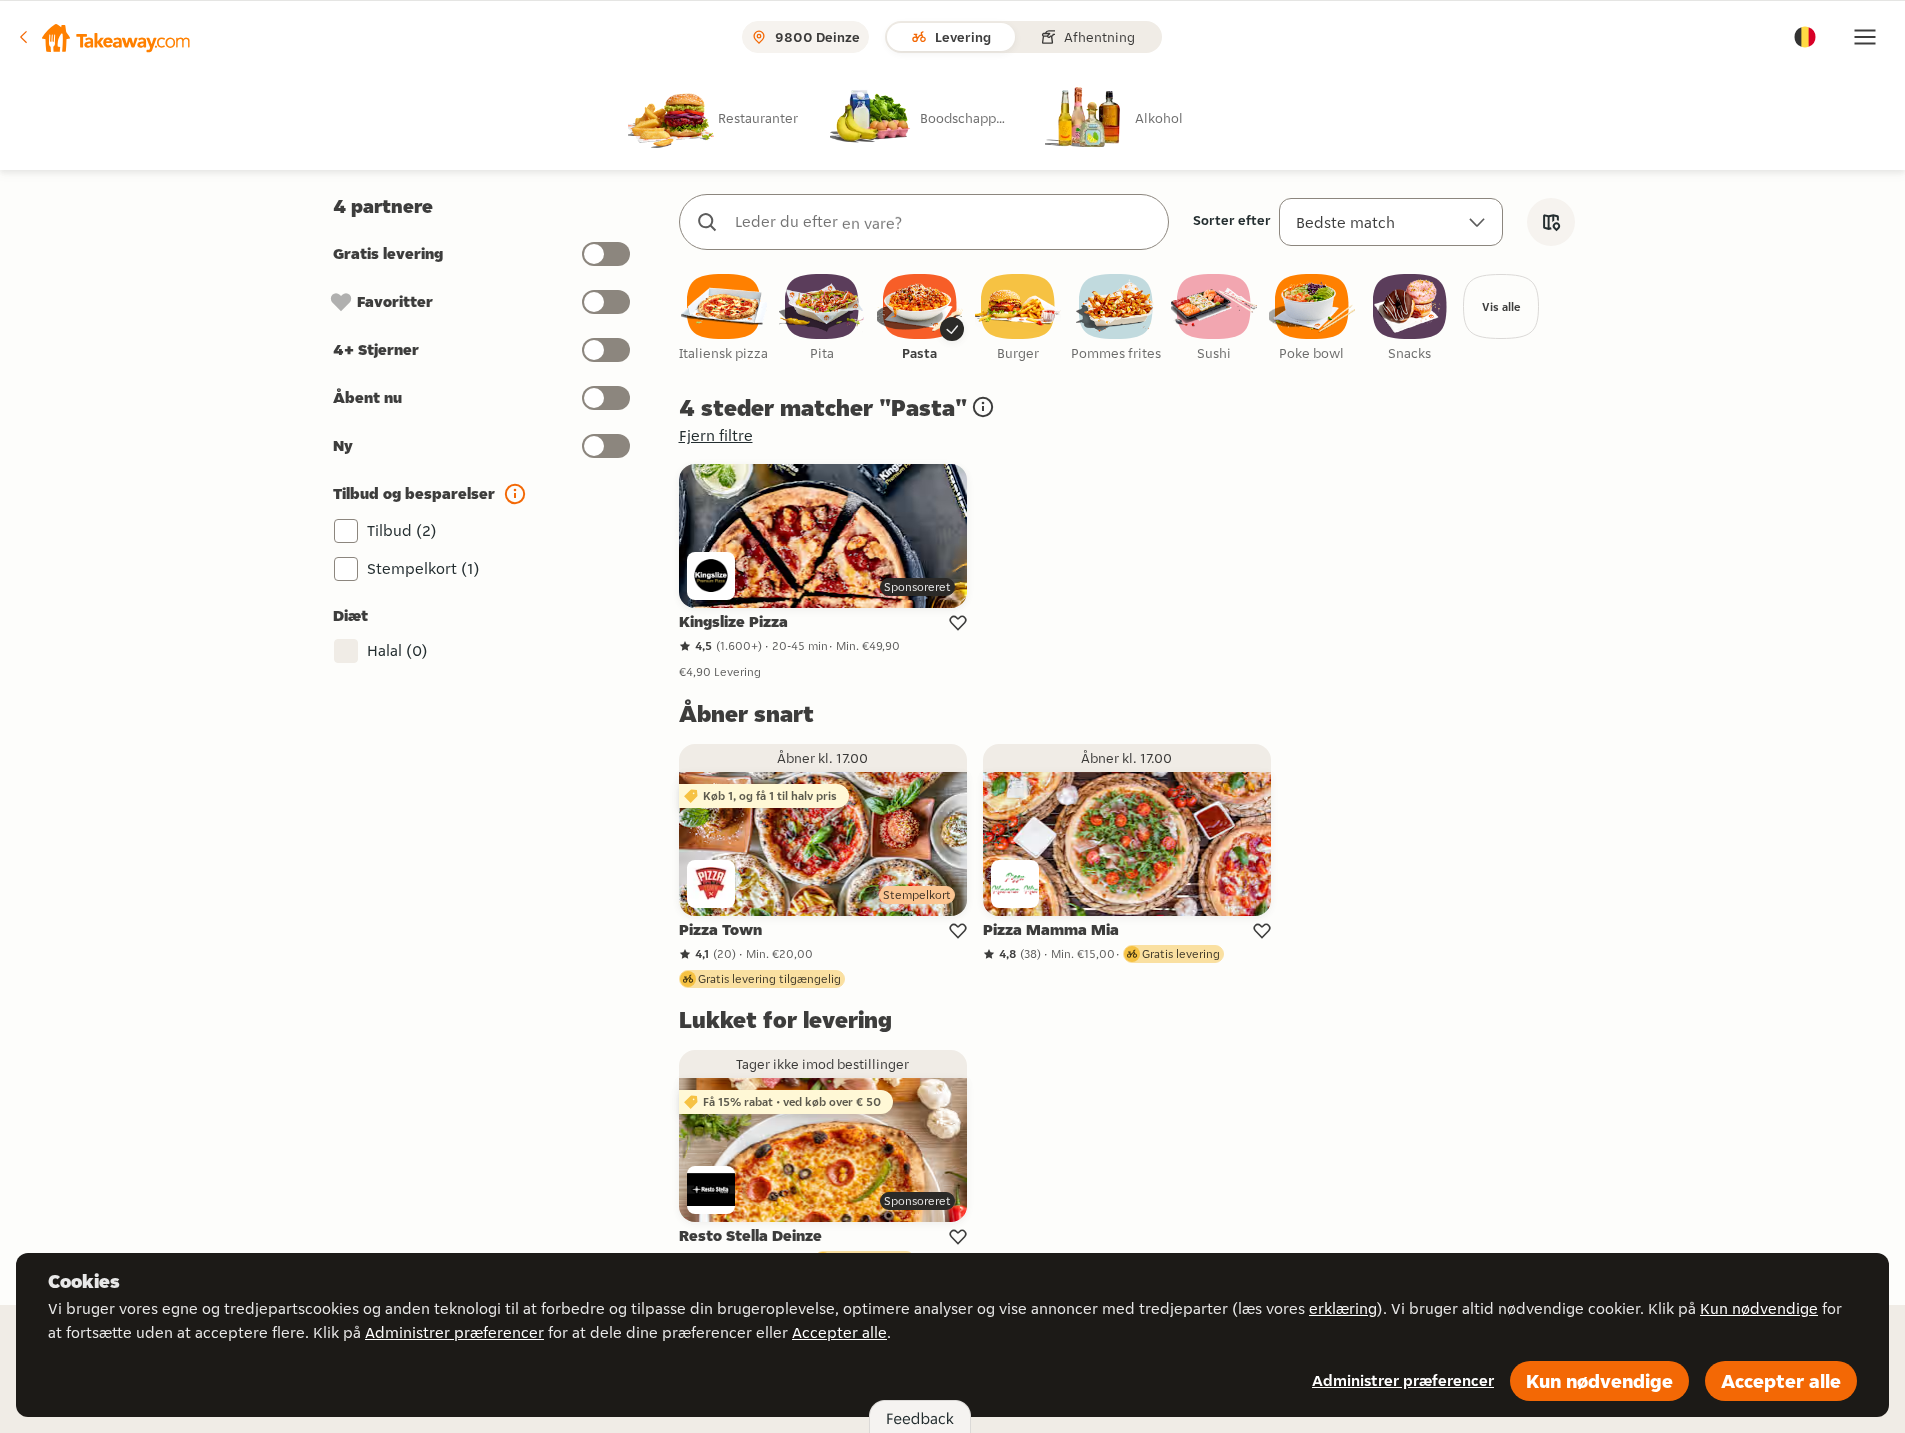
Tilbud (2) (402, 530)
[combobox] (944, 222)
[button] (103, 37)
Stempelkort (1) (423, 568)
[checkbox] (724, 318)
